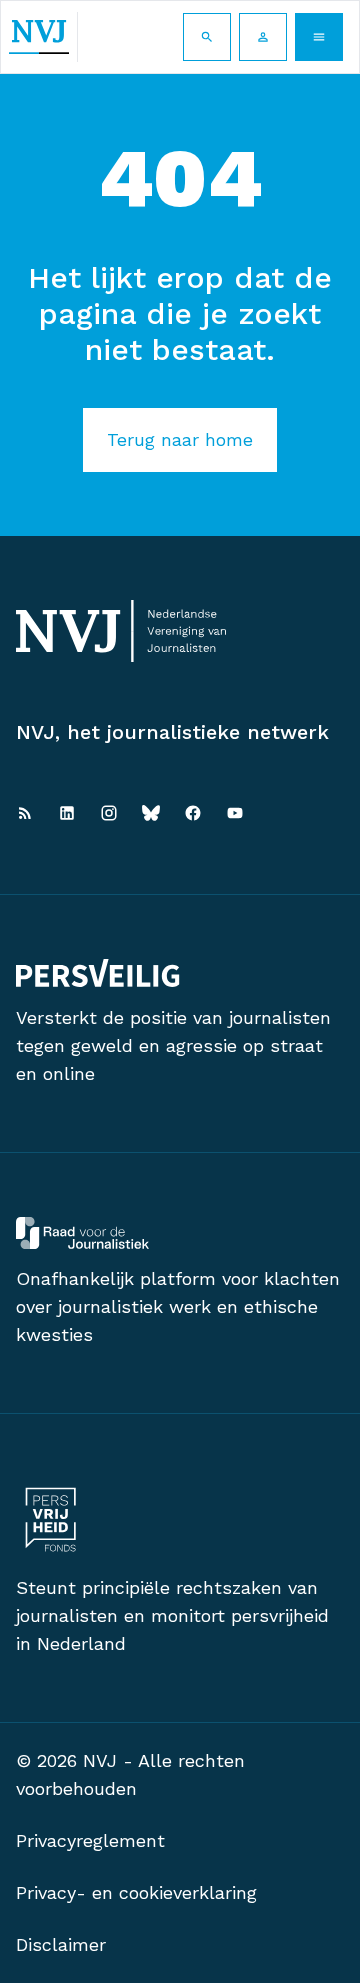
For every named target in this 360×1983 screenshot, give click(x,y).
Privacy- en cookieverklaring (136, 1892)
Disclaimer (61, 1944)
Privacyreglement (90, 1840)
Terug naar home (180, 439)
